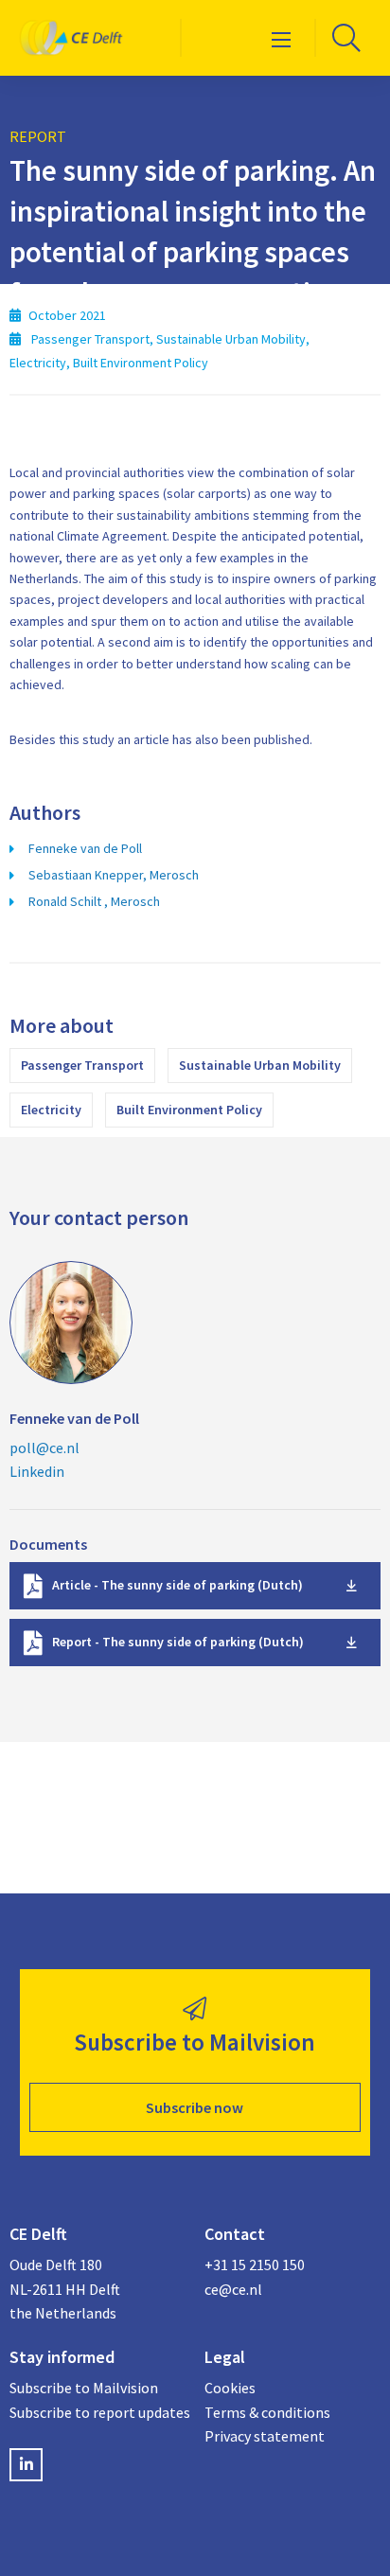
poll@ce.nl (44, 1448)
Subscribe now (195, 2107)
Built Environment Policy (189, 1110)
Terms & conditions (267, 2412)
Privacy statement (265, 2436)
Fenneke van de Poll (85, 848)
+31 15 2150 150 (255, 2265)
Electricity (51, 1110)
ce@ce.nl (233, 2289)
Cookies (230, 2388)
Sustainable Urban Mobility (260, 1065)
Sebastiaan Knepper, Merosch (114, 875)
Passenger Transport (82, 1065)
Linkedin (37, 1471)
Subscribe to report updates (97, 2412)
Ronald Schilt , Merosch (94, 901)
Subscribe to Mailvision (84, 2388)
